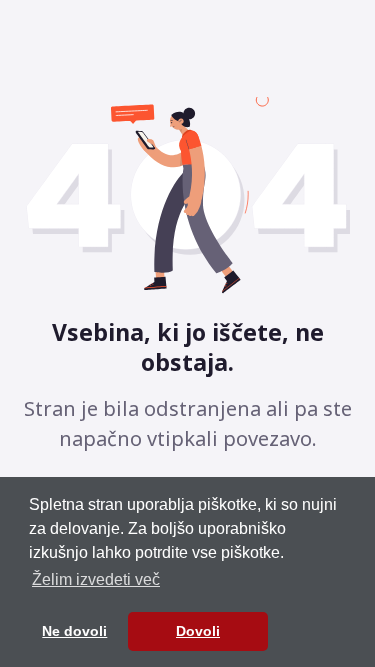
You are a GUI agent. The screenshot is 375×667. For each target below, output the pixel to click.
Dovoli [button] (198, 631)
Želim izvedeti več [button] (96, 579)
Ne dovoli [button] (74, 631)
